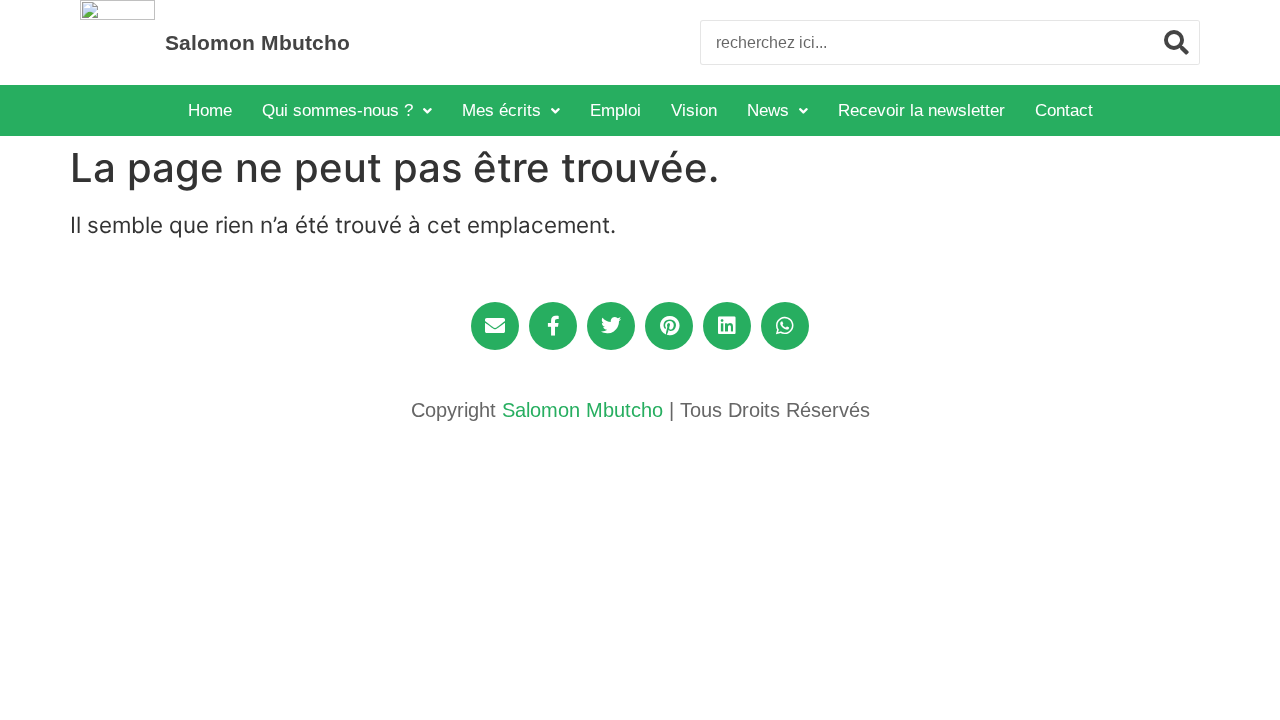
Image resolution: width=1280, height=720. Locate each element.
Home (210, 110)
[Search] (1176, 42)
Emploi (615, 110)
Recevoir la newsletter (921, 110)
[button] (347, 110)
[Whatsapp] (785, 326)
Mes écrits (501, 110)
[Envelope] (495, 326)
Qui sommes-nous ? (337, 110)
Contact (1064, 110)
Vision (694, 110)
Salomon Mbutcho (257, 42)
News (768, 110)
